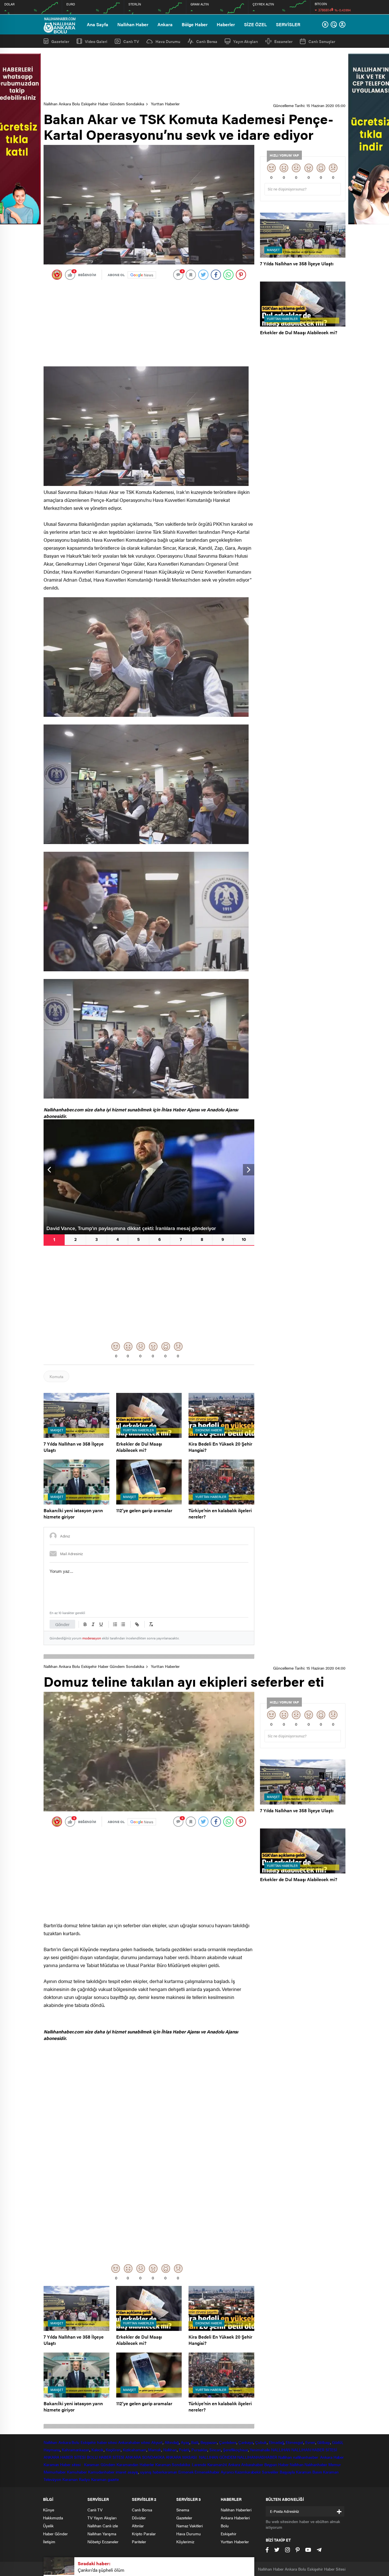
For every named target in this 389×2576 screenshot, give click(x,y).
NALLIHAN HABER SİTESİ (314, 2450)
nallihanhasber (306, 2457)
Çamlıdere (228, 2442)
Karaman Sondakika (173, 2464)
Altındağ (172, 2442)
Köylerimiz (185, 2542)
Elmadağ (276, 2442)
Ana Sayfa (98, 24)
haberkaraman (165, 2472)
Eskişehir (88, 2442)
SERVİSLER (288, 24)
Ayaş (185, 2442)
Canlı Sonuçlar (322, 41)
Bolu (75, 2442)
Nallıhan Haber (133, 24)
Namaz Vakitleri (190, 2526)
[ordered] (115, 1624)
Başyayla (287, 2472)
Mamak (155, 2450)
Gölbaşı (324, 2442)
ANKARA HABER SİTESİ (65, 2457)
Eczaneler (283, 41)
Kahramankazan (76, 2450)
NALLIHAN (281, 2450)
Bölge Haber (195, 24)
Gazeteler (60, 41)
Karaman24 (217, 2464)
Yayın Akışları (246, 41)
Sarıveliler (270, 2472)
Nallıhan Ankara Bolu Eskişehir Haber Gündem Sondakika (94, 104)
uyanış (146, 2472)
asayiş (133, 2472)
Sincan (215, 2450)
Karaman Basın (309, 2472)
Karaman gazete (105, 2479)
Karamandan (127, 2464)
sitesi (145, 2442)
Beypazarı (209, 2442)
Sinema (183, 2510)
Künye (49, 2510)
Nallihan (285, 2457)
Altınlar (138, 2526)
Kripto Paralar (144, 2534)
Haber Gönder (55, 2534)
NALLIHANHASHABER (257, 2457)
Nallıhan (50, 2442)
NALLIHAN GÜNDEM (218, 2457)
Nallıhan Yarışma (102, 2534)
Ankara (165, 24)
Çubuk (261, 2442)
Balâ (195, 2442)
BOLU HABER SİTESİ (106, 2457)
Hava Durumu (168, 41)
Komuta (56, 1376)
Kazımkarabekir (248, 2472)
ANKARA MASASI (182, 2457)
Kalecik (98, 2450)
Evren (310, 2442)
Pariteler (139, 2542)
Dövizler (139, 2518)
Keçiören (113, 2450)
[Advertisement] (195, 75)
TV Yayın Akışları (102, 2518)
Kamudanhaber (101, 2472)
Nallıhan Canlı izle (103, 2526)
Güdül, (338, 2442)
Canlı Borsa (207, 41)
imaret (121, 2472)
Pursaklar (199, 2450)
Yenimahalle (260, 2450)
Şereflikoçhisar (236, 2450)
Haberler (226, 24)
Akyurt (157, 2442)
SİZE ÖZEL (255, 24)
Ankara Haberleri (235, 2518)
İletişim (49, 2542)
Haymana (52, 2450)
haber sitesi (107, 2442)
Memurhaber (55, 2472)
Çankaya (246, 2442)
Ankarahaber (129, 2442)
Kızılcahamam (135, 2450)
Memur (335, 2464)
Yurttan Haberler (165, 104)
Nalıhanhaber (316, 2464)
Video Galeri (96, 41)
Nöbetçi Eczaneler (103, 2542)
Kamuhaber (77, 2472)
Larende (199, 2464)
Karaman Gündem (100, 2464)
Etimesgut (294, 2442)
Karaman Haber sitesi (63, 2464)
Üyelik (48, 2526)
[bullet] (123, 1624)
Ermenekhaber (207, 2472)
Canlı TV (131, 41)
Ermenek (186, 2472)
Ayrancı (227, 2472)
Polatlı (184, 2450)
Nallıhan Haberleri (236, 2510)
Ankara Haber (332, 2457)
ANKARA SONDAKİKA (145, 2457)
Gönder (62, 1624)
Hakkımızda (53, 2518)
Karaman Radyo (76, 2479)
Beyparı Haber (277, 2464)
